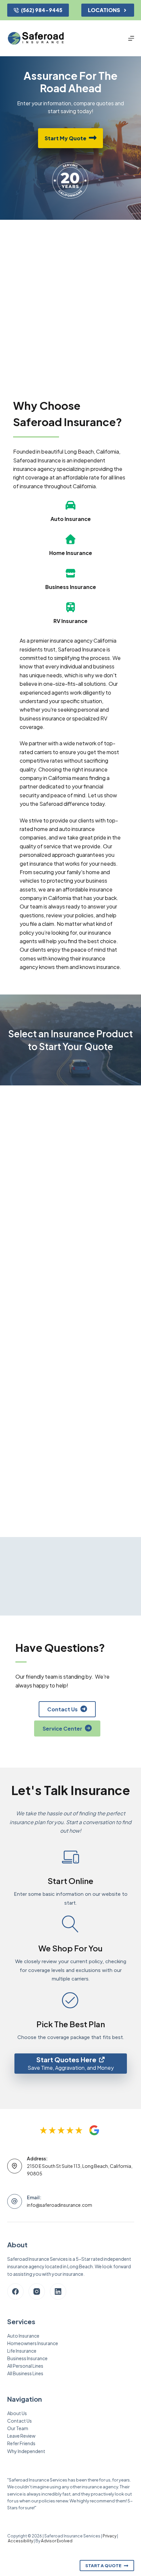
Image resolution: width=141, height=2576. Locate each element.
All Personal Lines (25, 2366)
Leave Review (21, 2436)
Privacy (110, 2536)
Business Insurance (27, 2358)
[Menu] (131, 38)
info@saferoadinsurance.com (60, 2205)
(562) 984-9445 (42, 10)
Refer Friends (21, 2443)
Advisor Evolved (57, 2541)
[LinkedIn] (58, 2291)
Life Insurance (22, 2351)
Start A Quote (103, 2566)
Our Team (18, 2428)
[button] (71, 1125)
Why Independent (26, 2451)
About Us (17, 2413)
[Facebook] (15, 2291)
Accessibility (20, 2541)
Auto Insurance (23, 2336)
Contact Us (20, 2421)
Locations (104, 10)
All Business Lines (25, 2373)
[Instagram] (37, 2291)
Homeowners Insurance (33, 2343)
